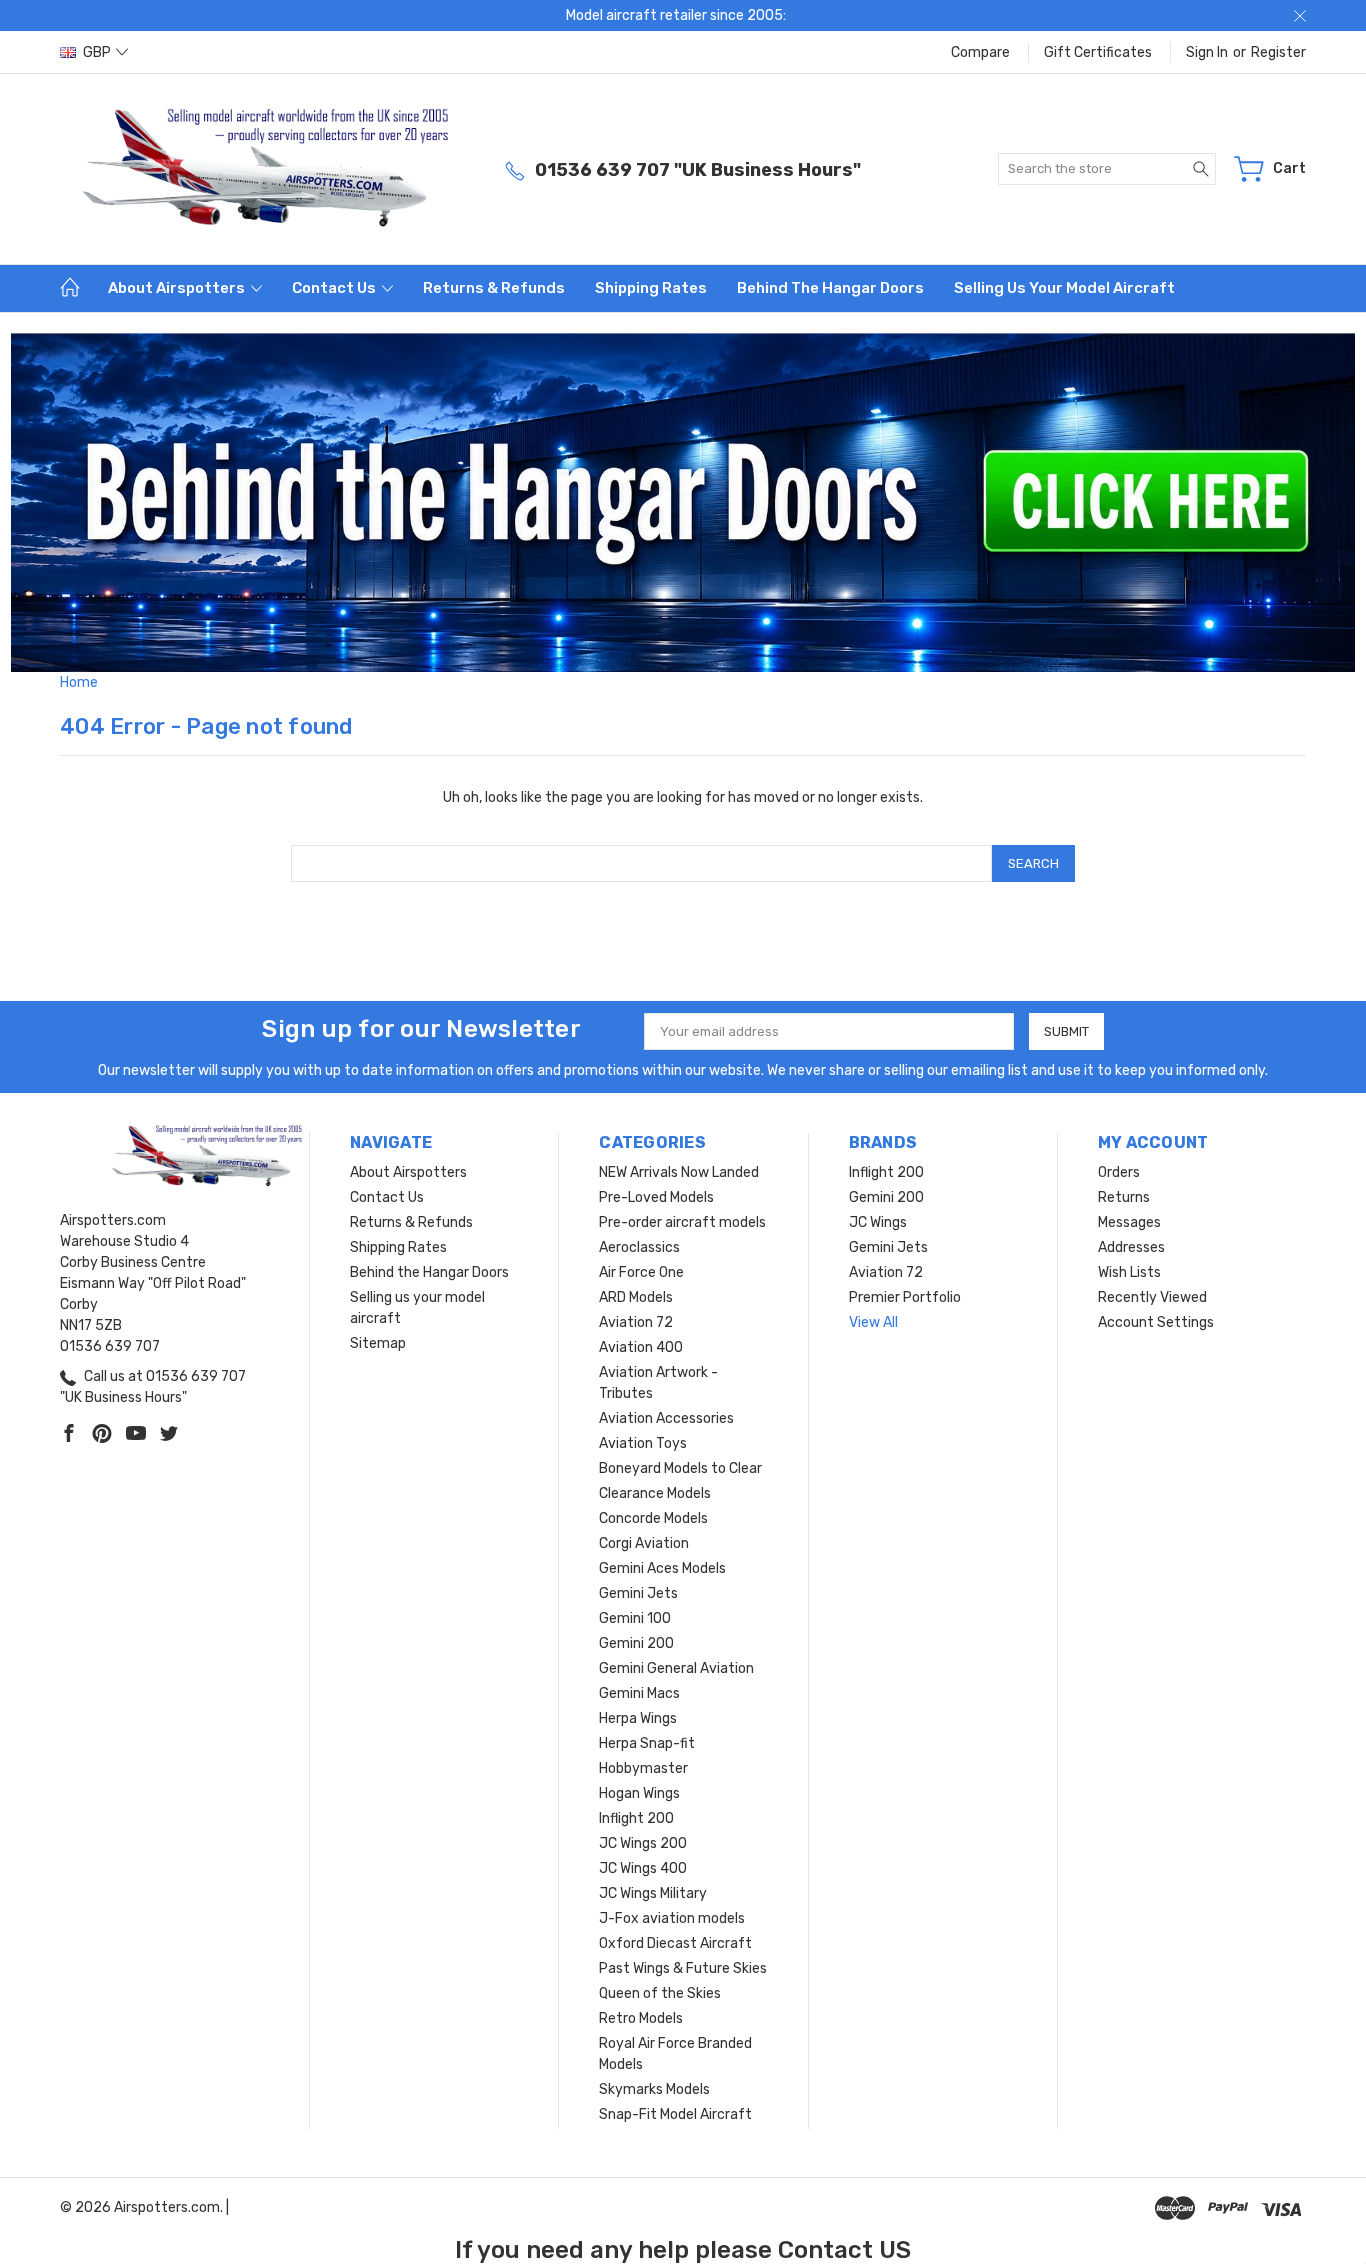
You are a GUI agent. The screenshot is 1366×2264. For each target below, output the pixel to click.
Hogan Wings (639, 1793)
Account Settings (1156, 1322)
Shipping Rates (651, 288)
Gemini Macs (639, 1693)
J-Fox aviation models (672, 1918)
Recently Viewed (1152, 1297)
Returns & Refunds (494, 288)
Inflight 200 (636, 1818)
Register (1278, 52)
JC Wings (878, 1222)
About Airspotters (178, 288)
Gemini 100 (635, 1618)
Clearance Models (655, 1493)
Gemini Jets (638, 1593)
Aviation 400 (641, 1347)
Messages (1129, 1222)
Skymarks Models (654, 2089)
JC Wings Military (653, 1893)
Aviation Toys (643, 1443)
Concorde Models (653, 1518)
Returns (1124, 1197)
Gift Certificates (1098, 52)
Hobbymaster (643, 1768)
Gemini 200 (636, 1643)
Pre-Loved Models (656, 1197)
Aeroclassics (639, 1247)
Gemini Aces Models (662, 1568)
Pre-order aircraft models (682, 1222)
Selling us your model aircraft (1064, 288)
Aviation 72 (636, 1322)
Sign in (1207, 52)
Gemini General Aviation (676, 1668)
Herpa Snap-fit (647, 1743)
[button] (683, 502)
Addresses (1131, 1247)
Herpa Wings (638, 1718)
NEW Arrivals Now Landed (679, 1172)
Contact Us (335, 288)
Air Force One (641, 1272)
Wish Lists (1129, 1272)
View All (873, 1322)
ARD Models (636, 1297)
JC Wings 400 (643, 1868)
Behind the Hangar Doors (830, 288)
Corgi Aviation (644, 1543)
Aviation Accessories (666, 1418)
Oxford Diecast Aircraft (675, 1943)
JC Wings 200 (643, 1843)
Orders (1119, 1172)
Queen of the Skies (660, 1993)
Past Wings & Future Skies (683, 1968)
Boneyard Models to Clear (680, 1468)
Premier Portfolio (905, 1297)
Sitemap (378, 1343)
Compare (980, 52)
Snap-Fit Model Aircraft (675, 2114)
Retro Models (641, 2018)
